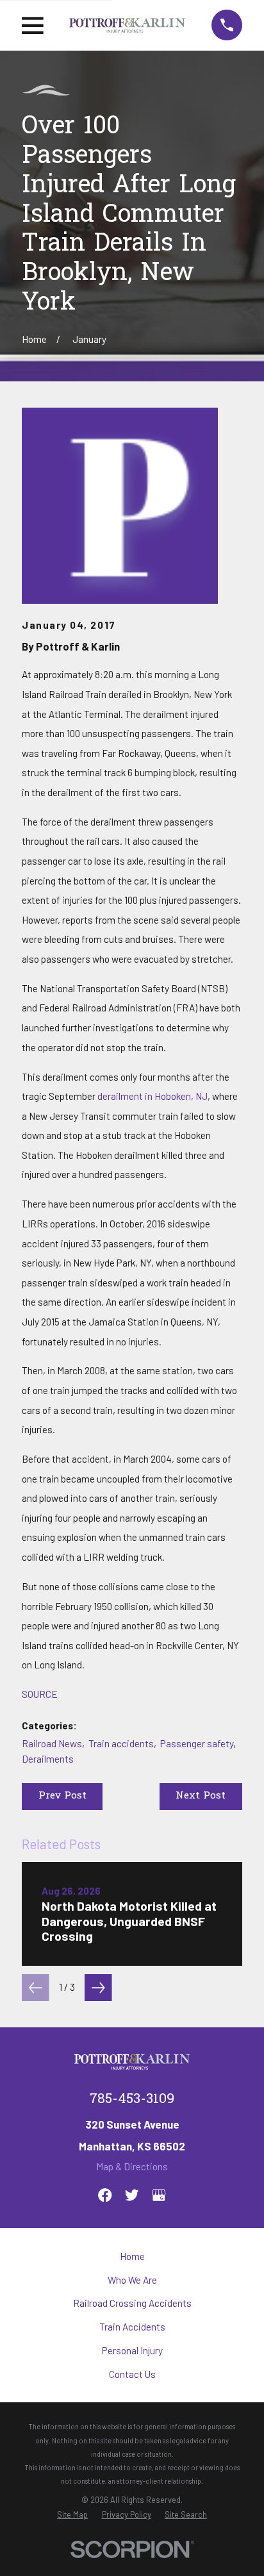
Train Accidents (132, 2327)
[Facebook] (105, 2195)
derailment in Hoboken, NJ (153, 1096)
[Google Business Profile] (159, 2195)
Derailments (48, 1759)
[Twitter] (132, 2195)
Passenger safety (197, 1743)
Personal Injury (132, 2350)
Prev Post (62, 1796)
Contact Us (132, 2374)
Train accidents (121, 1743)
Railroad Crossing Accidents (132, 2303)
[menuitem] (72, 2514)
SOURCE (40, 1694)
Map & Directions (132, 2166)
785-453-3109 (132, 2099)
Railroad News (52, 1743)
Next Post (201, 1796)
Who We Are (132, 2280)
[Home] (127, 25)
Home (132, 2256)
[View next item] (98, 1988)
